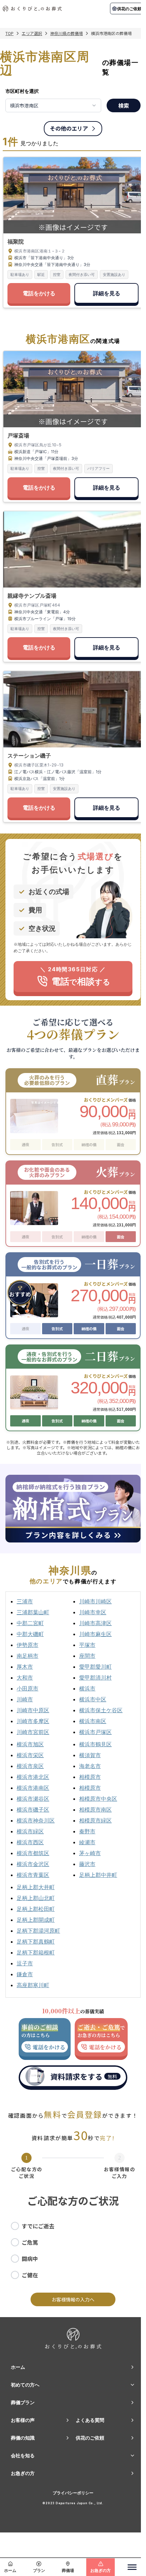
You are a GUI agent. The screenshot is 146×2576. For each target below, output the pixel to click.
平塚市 (87, 1645)
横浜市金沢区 (33, 1864)
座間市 (87, 1656)
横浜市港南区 (33, 1788)
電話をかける (39, 293)
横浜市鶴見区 (95, 1744)
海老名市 (90, 1766)
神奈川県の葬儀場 (67, 33)
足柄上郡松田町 (36, 1909)
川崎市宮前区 (33, 1732)
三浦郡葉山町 (33, 1612)
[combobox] (53, 105)
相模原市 (90, 1777)
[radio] (15, 2226)
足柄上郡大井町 (36, 1887)
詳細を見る (107, 293)
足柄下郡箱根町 (36, 1952)
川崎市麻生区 (95, 1634)
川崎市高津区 (95, 1623)
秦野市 (87, 1831)
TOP (10, 33)
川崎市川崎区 (95, 1601)
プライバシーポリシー (73, 2493)
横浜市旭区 (30, 1744)
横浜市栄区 (30, 1755)
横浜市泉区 (30, 1766)
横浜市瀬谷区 (33, 1799)
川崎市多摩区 (33, 1721)
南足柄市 (28, 1656)
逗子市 (25, 1963)
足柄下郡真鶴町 (36, 1942)
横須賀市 (90, 1755)
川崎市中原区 (33, 1710)
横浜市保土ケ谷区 (101, 1710)
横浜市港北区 (33, 1777)
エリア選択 (32, 33)
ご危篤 (30, 2242)
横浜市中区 (93, 1699)
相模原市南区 (95, 1810)
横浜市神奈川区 (36, 1820)
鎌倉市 (25, 1974)
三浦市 (25, 1601)
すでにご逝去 (38, 2226)
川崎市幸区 (93, 1612)
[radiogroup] (73, 2250)
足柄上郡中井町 (98, 1875)
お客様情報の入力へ (73, 2299)
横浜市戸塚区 (95, 1732)
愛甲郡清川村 (95, 1678)
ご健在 (30, 2275)
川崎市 (25, 1699)
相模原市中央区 (98, 1799)
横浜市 (87, 1688)
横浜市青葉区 (33, 1875)
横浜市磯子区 (33, 1810)
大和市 (25, 1678)
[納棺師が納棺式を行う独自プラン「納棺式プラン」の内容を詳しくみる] (73, 1509)
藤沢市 (87, 1864)
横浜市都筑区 (33, 1853)
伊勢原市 (28, 1645)
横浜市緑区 (30, 1831)
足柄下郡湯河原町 (38, 1931)
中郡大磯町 (30, 1634)
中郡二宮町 (30, 1623)
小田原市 (28, 1688)
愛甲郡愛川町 (95, 1667)
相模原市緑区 (95, 1820)
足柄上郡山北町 (36, 1898)
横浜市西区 (30, 1842)
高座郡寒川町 (33, 1985)
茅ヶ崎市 (90, 1853)
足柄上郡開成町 (36, 1920)
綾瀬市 (87, 1842)
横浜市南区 (93, 1721)
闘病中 (30, 2259)
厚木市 (25, 1667)
